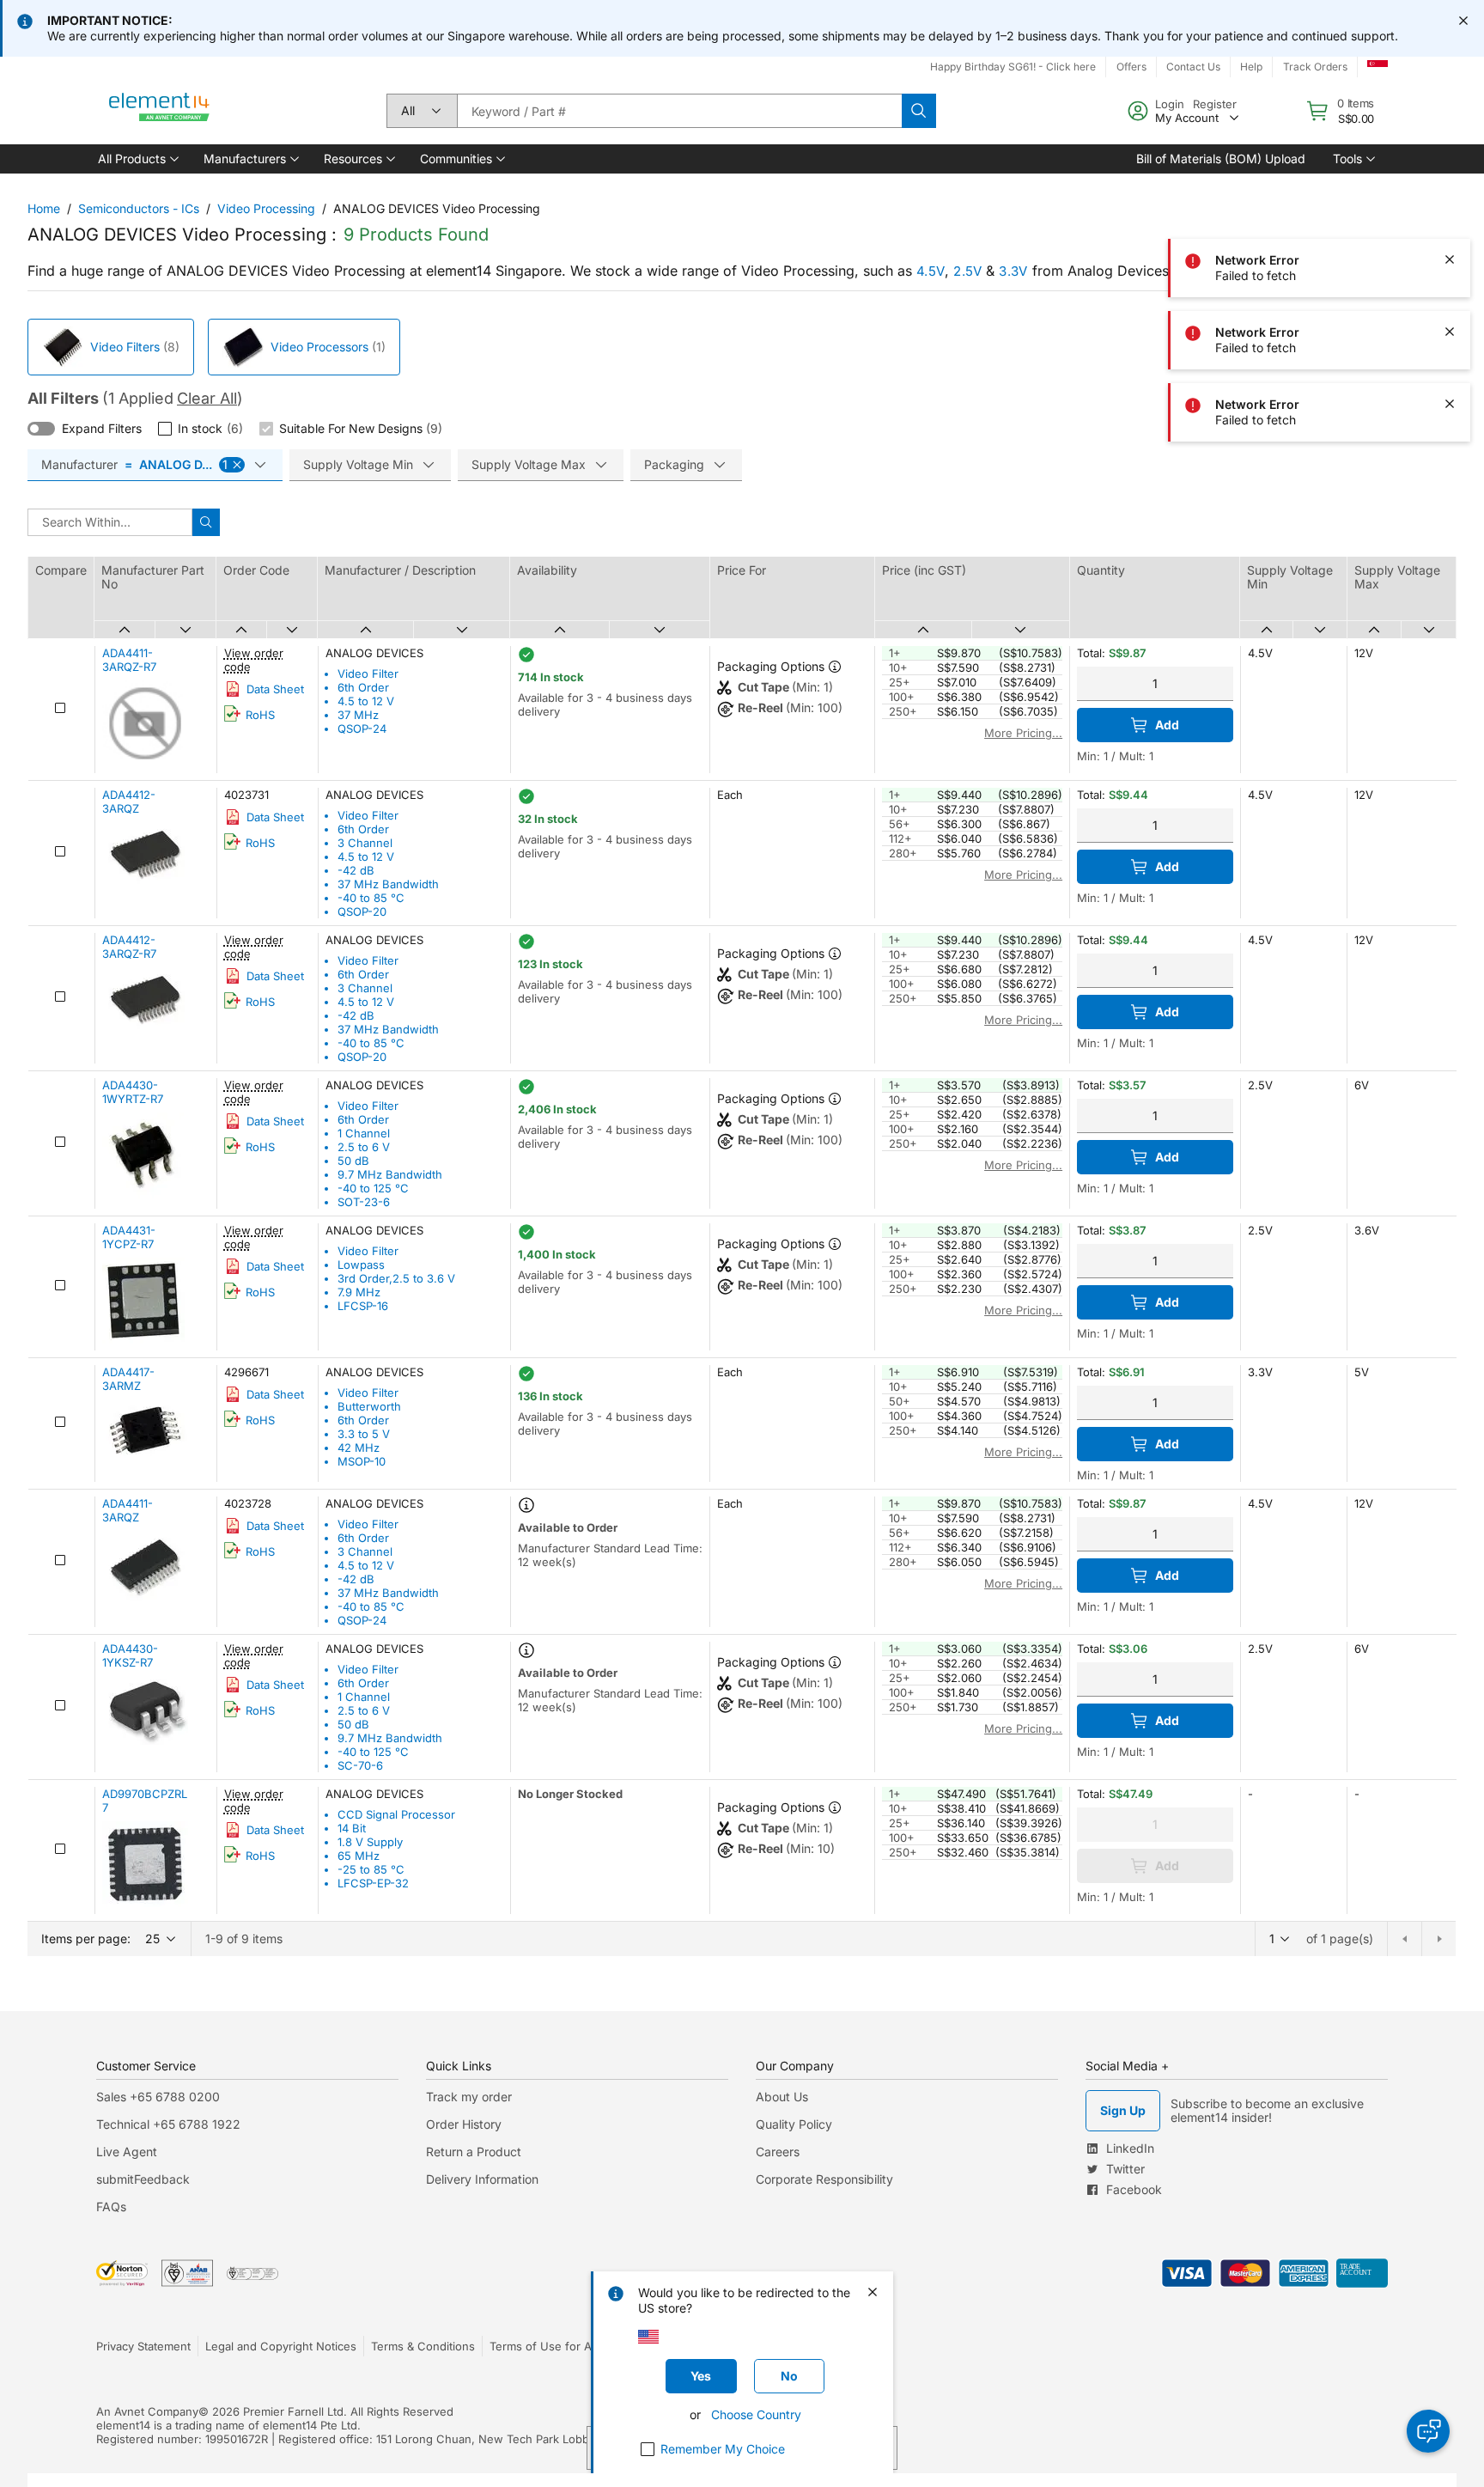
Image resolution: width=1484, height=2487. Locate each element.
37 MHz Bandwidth (388, 884)
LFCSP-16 (363, 1306)
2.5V (967, 271)
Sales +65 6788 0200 (158, 2097)
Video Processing (266, 208)
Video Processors (319, 347)
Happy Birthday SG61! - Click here (1013, 67)
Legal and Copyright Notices (281, 2346)
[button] (137, 159)
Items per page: (86, 1938)
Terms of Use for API (545, 2346)
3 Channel (365, 843)
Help (1251, 67)
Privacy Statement (143, 2346)
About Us (782, 2097)
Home (44, 208)
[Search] (919, 111)
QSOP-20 (362, 911)
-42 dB (356, 870)
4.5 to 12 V (366, 701)
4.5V (931, 271)
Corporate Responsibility (824, 2179)
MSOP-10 (362, 1461)
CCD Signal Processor (396, 1814)
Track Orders (1315, 67)
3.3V (1013, 271)
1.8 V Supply (370, 1842)
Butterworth (369, 1406)
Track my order (469, 2097)
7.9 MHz (359, 1292)
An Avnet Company (147, 2411)
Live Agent (127, 2152)
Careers (778, 2152)
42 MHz (359, 1448)
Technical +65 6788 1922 (168, 2124)
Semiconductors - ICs (139, 208)
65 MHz (359, 1856)
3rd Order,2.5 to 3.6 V (396, 1278)
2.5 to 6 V (364, 1147)
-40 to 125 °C (373, 1188)
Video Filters (125, 347)
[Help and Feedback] (1428, 2431)
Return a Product (474, 2152)
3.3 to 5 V (364, 1434)
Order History (464, 2124)
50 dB (353, 1161)
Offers (1131, 67)
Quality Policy (794, 2124)
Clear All (207, 398)
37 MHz (358, 715)
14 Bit (352, 1828)
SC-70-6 (360, 1765)
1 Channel (364, 1133)
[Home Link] (160, 111)
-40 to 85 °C (371, 898)
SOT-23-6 (364, 1202)
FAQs (111, 2207)
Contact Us (1193, 67)
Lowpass (361, 1265)
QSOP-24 (362, 728)
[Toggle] (41, 429)
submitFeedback (143, 2179)
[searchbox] (679, 111)
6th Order (363, 687)
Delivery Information (482, 2179)
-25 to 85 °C (371, 1869)
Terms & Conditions (423, 2346)
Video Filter (368, 674)
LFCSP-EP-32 (373, 1883)
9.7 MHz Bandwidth (390, 1174)
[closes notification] (1463, 21)
